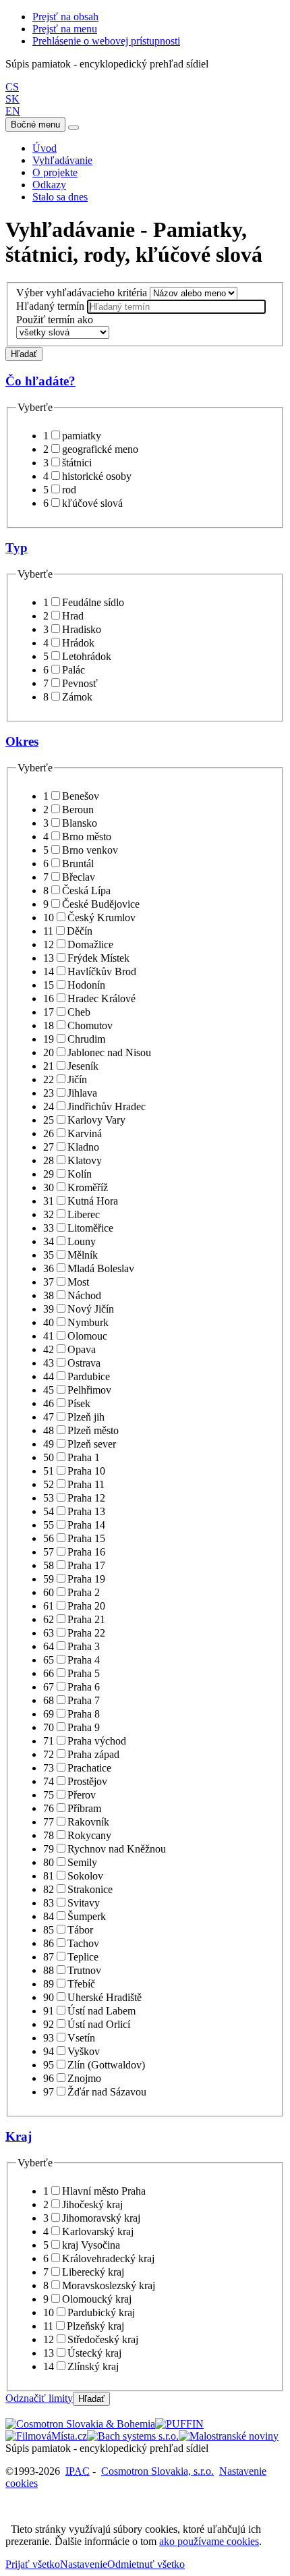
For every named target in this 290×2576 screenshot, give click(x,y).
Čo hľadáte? (40, 381)
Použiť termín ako (55, 320)
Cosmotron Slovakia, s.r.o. (157, 2471)
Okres (22, 741)
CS (12, 87)
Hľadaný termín (50, 306)
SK (12, 99)
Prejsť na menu (65, 29)
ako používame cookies (209, 2541)
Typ (17, 548)
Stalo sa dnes (60, 197)
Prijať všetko (33, 2564)
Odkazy (49, 185)
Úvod (45, 148)
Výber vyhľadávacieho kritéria (82, 293)
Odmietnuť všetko (146, 2564)
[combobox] (176, 307)
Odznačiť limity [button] (39, 2398)
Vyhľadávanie (62, 160)
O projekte (55, 172)
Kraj (19, 2136)
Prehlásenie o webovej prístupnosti (106, 41)
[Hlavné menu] (74, 128)
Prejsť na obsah (65, 17)
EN (13, 111)
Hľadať (24, 354)
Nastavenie (84, 2564)
